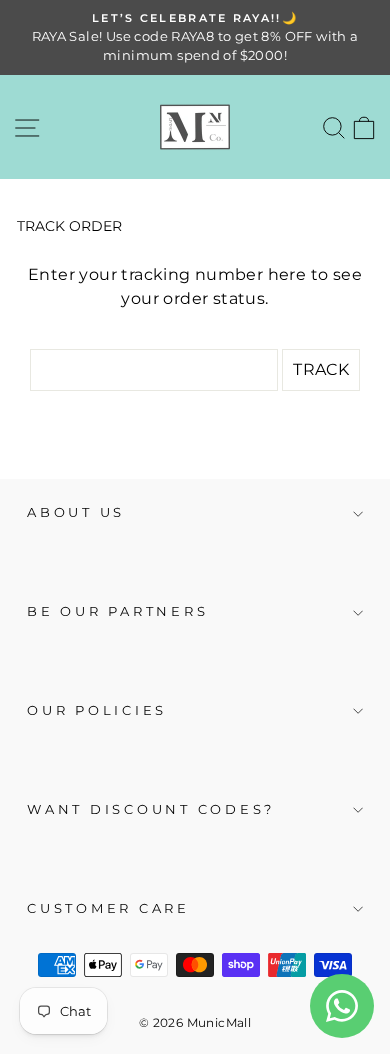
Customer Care (108, 908)
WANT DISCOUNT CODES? (151, 809)
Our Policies (97, 710)
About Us (76, 512)
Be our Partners (117, 611)
